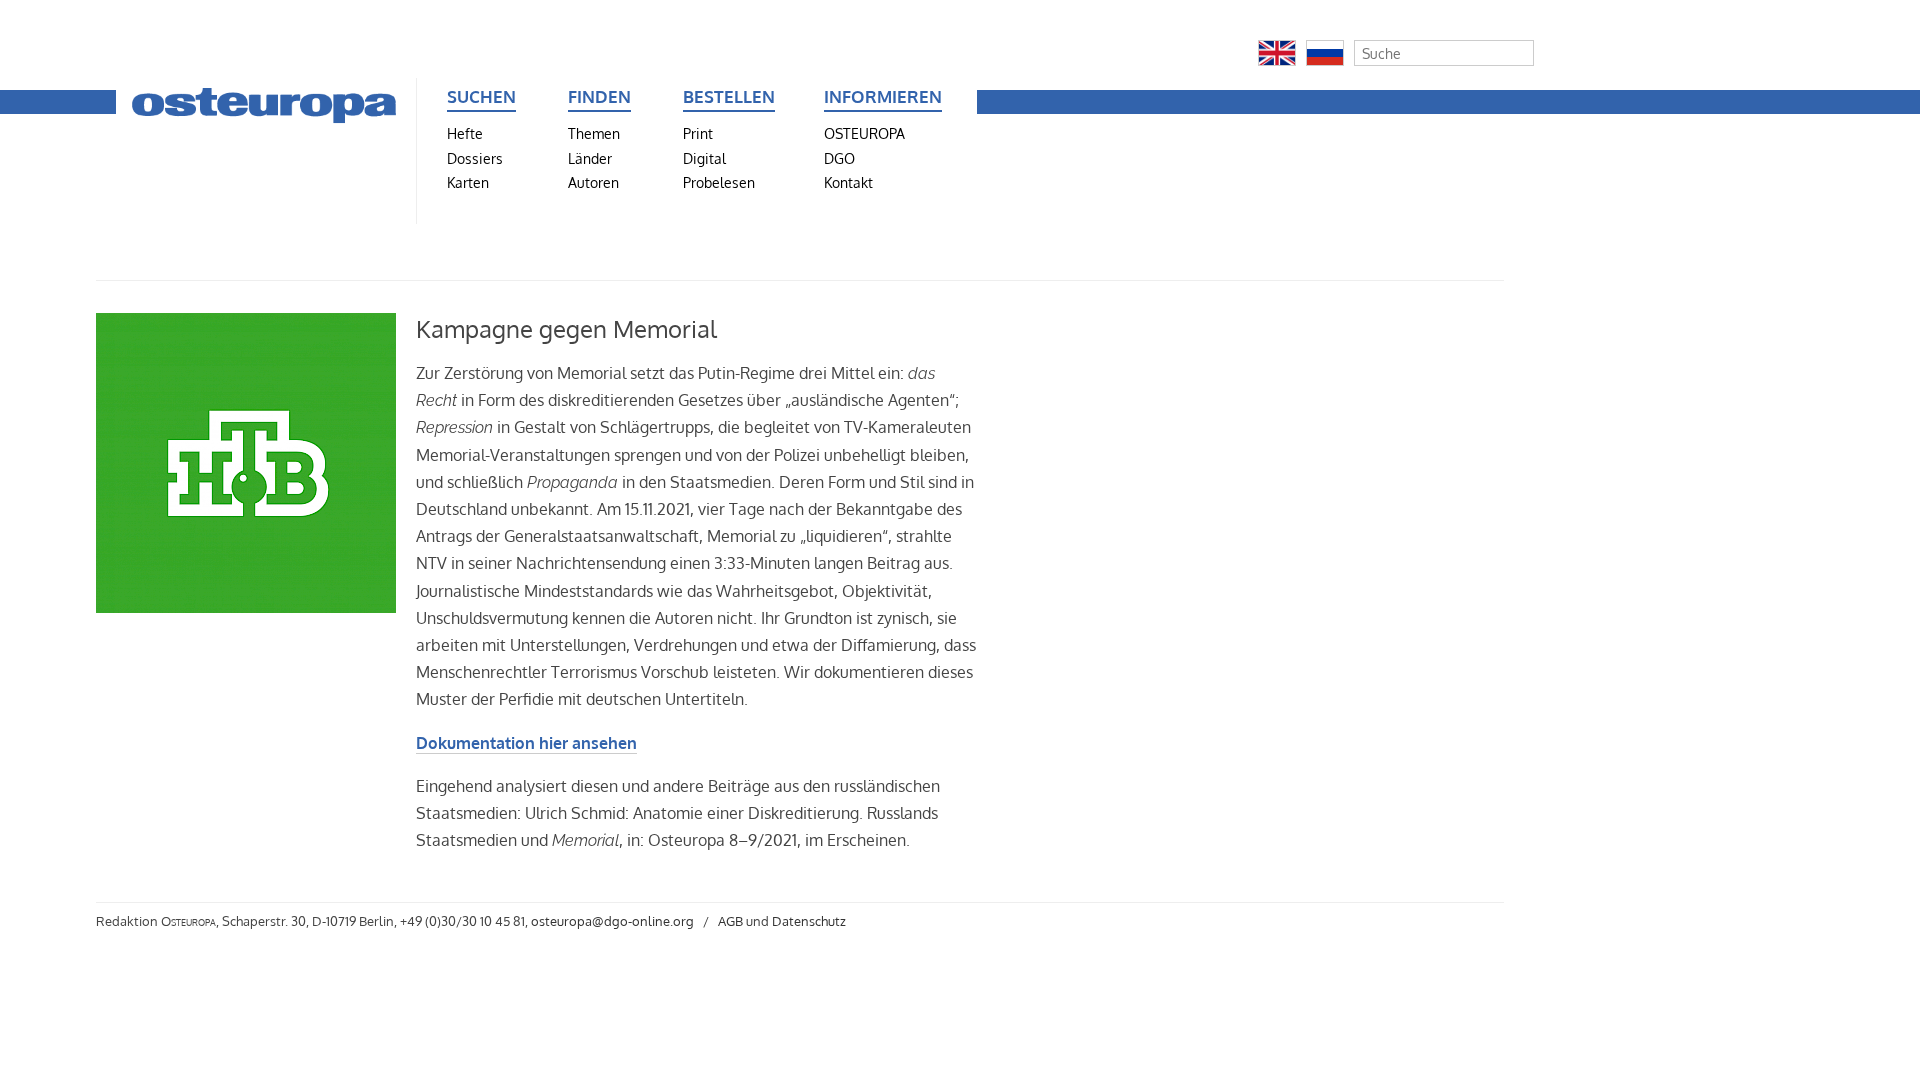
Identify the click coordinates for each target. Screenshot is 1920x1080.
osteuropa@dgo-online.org (612, 921)
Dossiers (475, 158)
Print (698, 133)
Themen (594, 133)
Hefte (465, 133)
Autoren (593, 182)
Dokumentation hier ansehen (526, 743)
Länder (590, 158)
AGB (730, 921)
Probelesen (719, 182)
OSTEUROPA (864, 133)
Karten (468, 182)
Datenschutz (809, 921)
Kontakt (848, 182)
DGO (839, 158)
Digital (704, 158)
